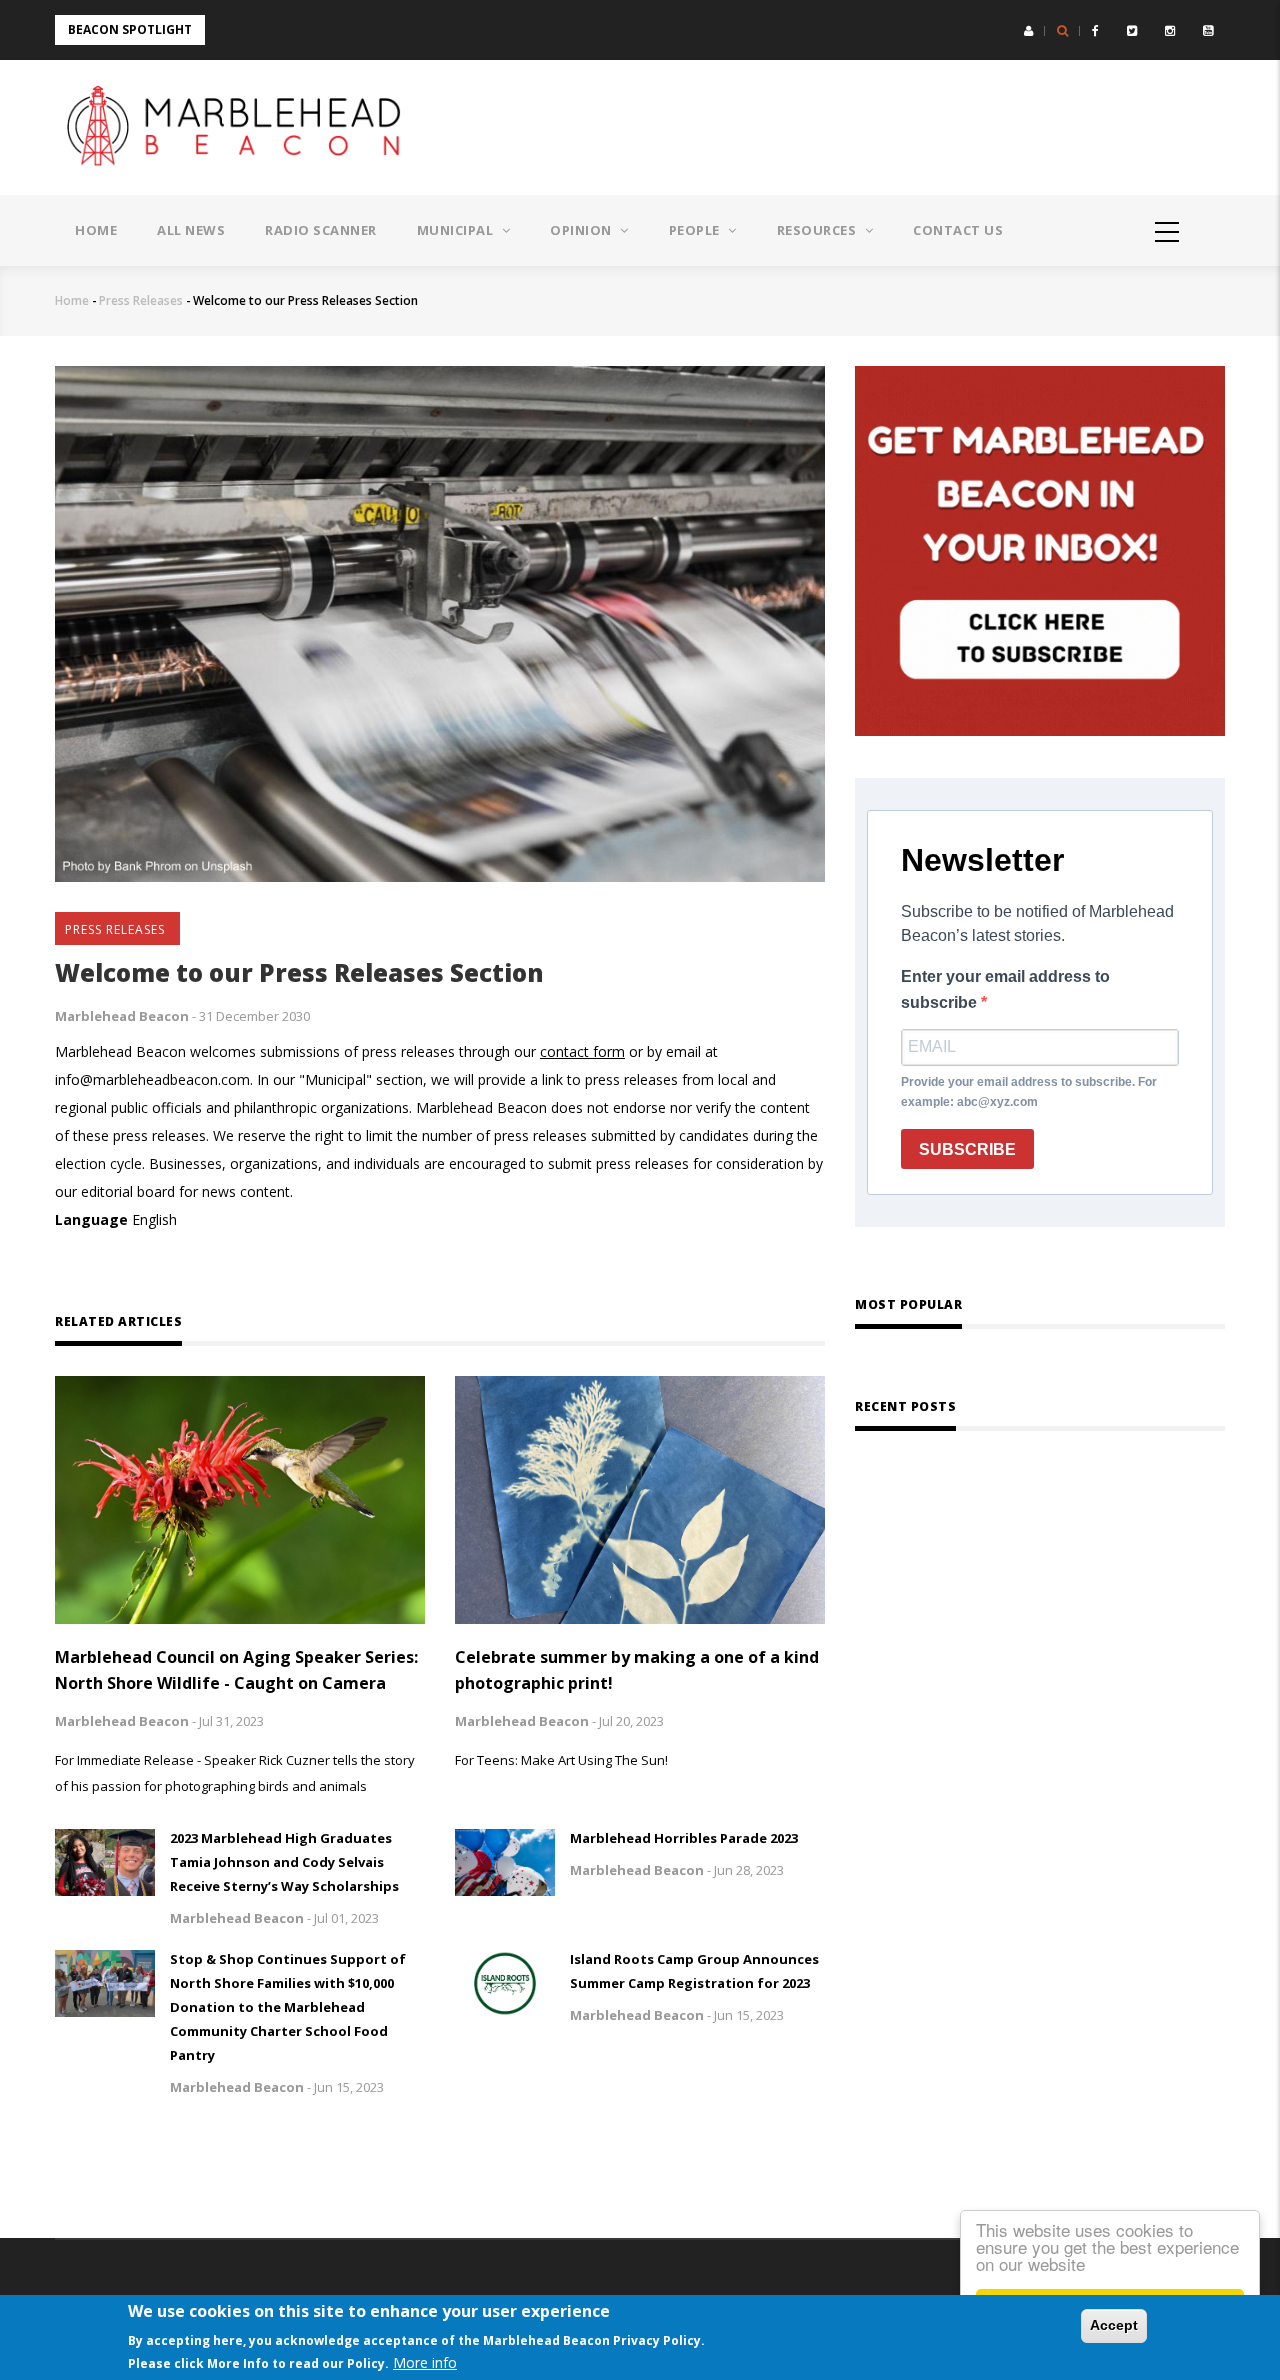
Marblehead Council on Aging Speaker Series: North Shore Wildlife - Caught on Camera (236, 1670)
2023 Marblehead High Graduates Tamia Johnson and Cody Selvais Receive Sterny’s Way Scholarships (284, 1862)
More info (425, 2362)
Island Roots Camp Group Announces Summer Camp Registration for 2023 (694, 1971)
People (696, 230)
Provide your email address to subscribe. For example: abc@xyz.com (1029, 1092)
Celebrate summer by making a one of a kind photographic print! (637, 1670)
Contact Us (958, 230)
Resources (818, 230)
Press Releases (141, 300)
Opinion (582, 230)
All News (191, 230)
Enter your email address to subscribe (1005, 989)
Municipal (457, 230)
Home (96, 230)
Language (91, 1219)
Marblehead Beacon (122, 1016)
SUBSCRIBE (967, 1149)
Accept (1114, 2325)
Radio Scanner (321, 230)
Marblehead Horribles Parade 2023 (684, 1838)
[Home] (240, 127)
